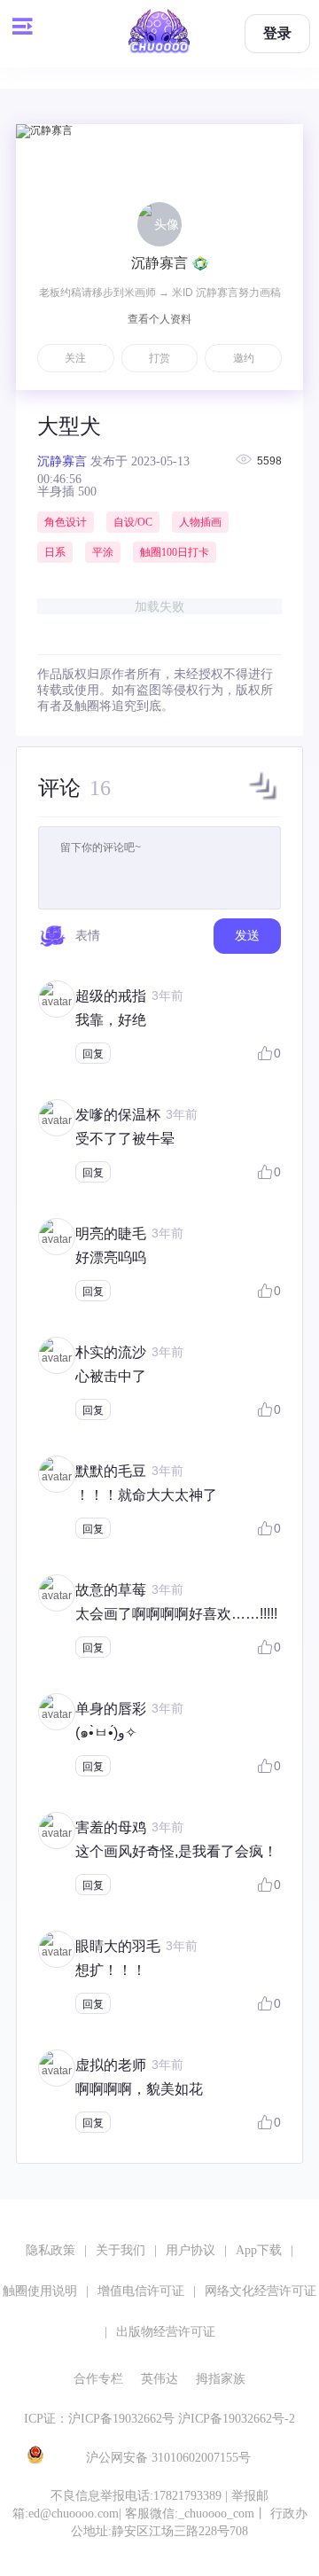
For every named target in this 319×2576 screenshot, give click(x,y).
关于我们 (121, 2250)
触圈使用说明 (40, 2291)
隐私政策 (51, 2250)
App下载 (259, 2250)
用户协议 (191, 2250)
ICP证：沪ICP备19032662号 (99, 2419)
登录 (277, 33)
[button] (263, 800)
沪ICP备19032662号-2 (237, 2419)
